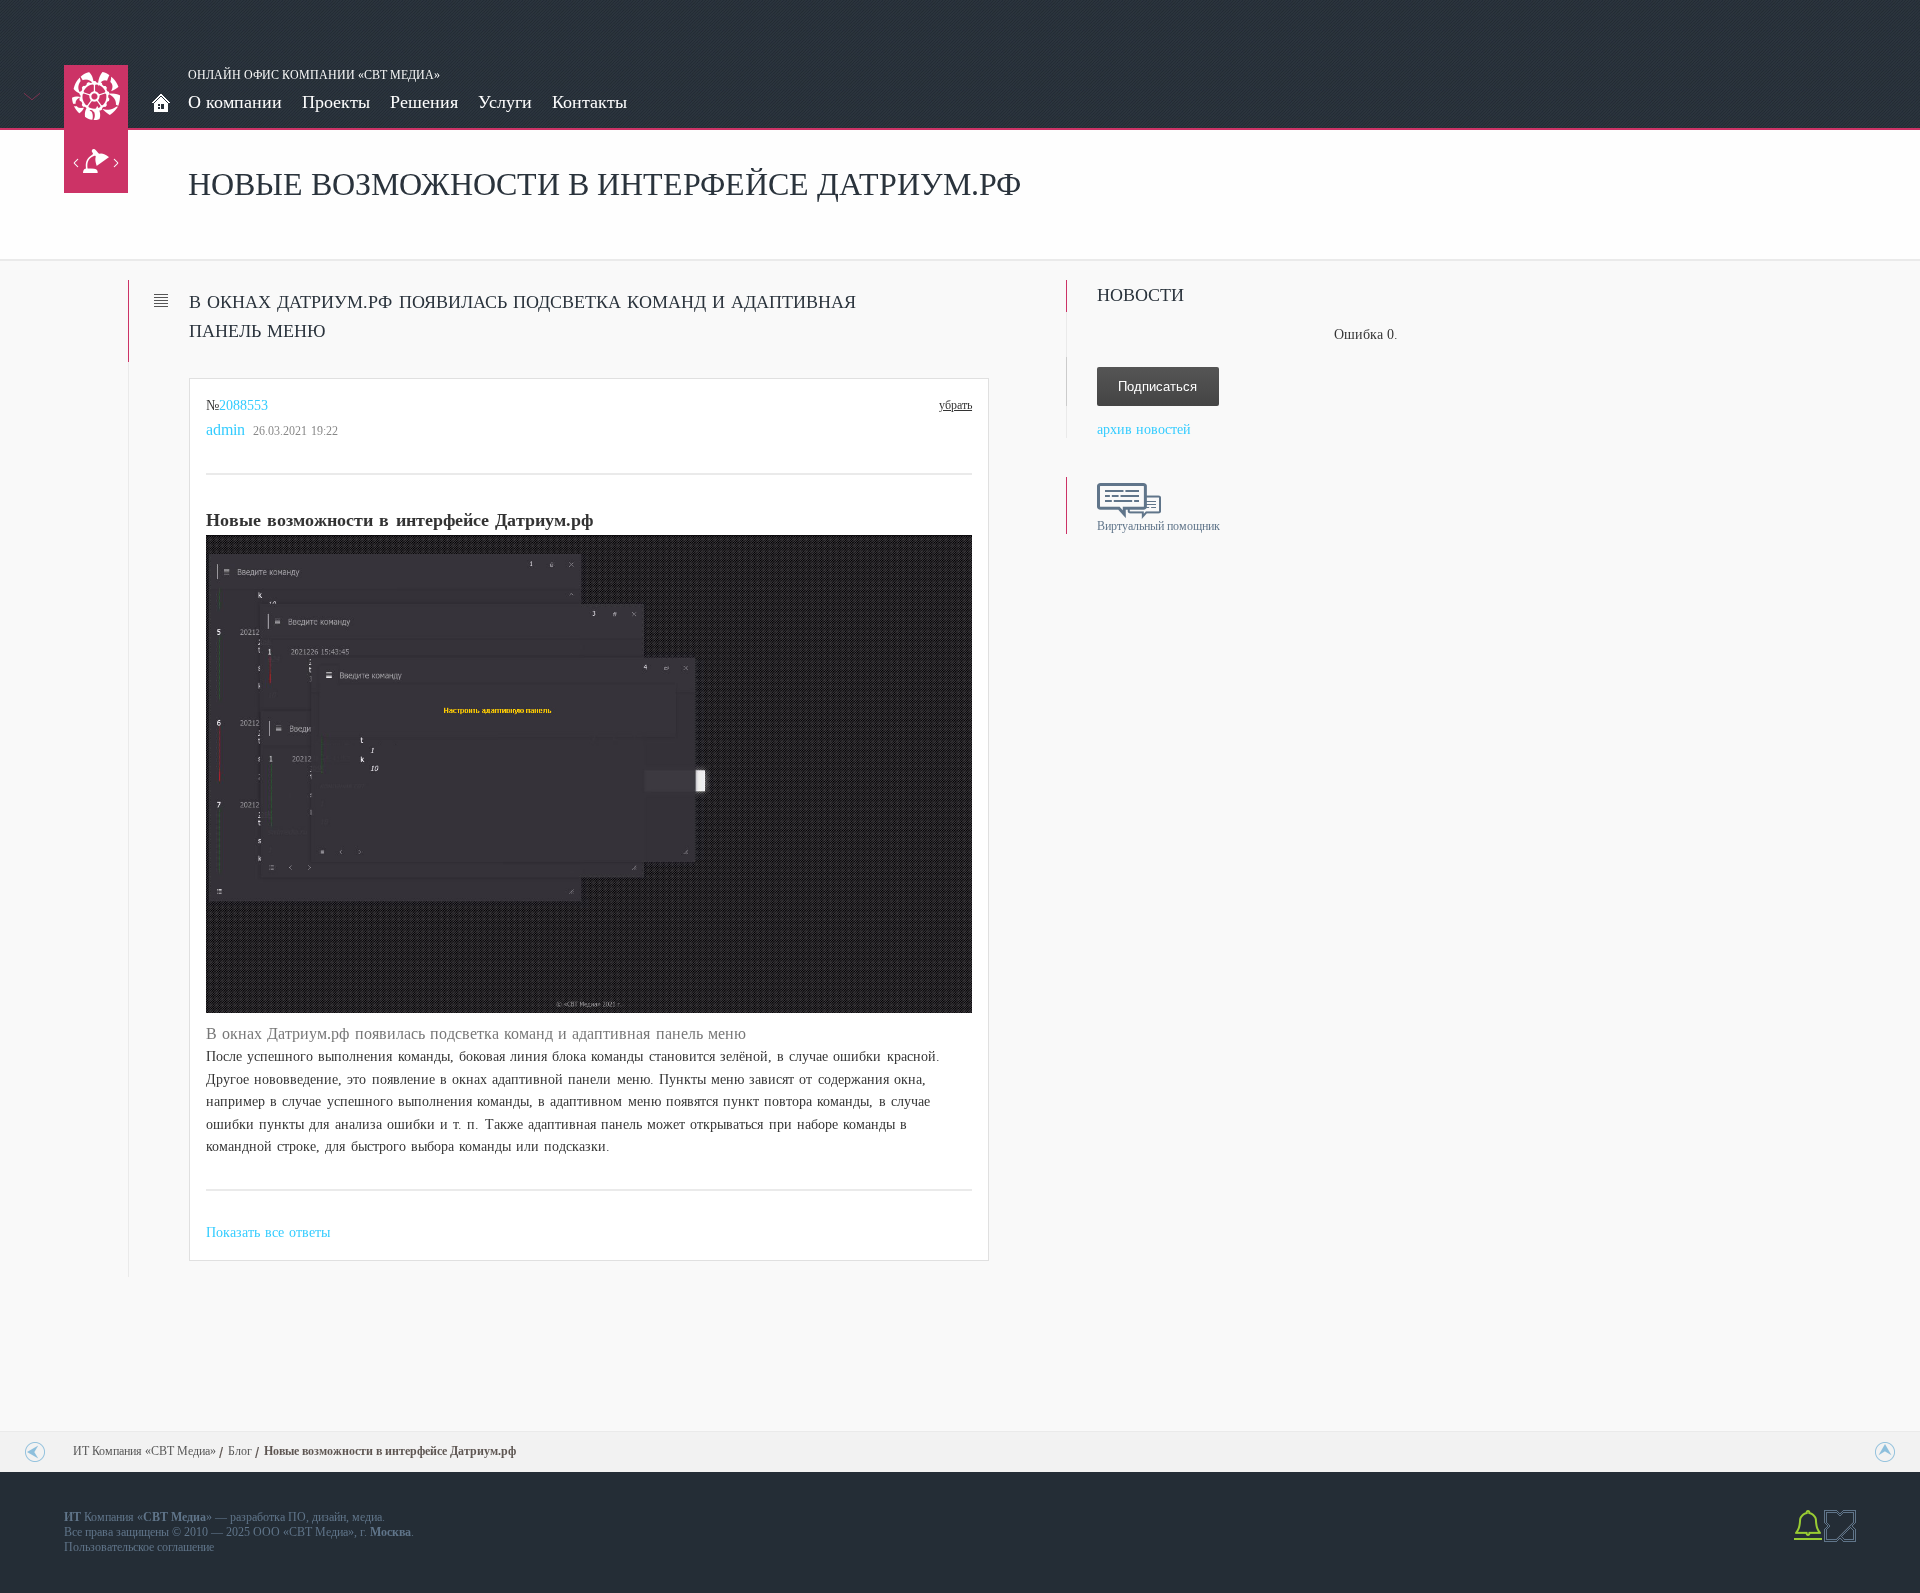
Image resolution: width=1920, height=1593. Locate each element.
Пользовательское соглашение (139, 1547)
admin (225, 429)
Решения (424, 102)
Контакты (589, 102)
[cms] (1840, 1538)
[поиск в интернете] (1808, 1538)
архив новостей (1144, 429)
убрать (955, 403)
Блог (240, 1451)
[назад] (39, 1452)
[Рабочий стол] (96, 161)
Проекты (336, 102)
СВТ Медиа (318, 1532)
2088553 (243, 405)
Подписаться (1157, 386)
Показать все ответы (268, 1232)
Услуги (505, 102)
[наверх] (1881, 1452)
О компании (235, 102)
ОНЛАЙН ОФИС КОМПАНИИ (271, 75)
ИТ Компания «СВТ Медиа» (144, 1451)
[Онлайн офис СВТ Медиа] (161, 104)
